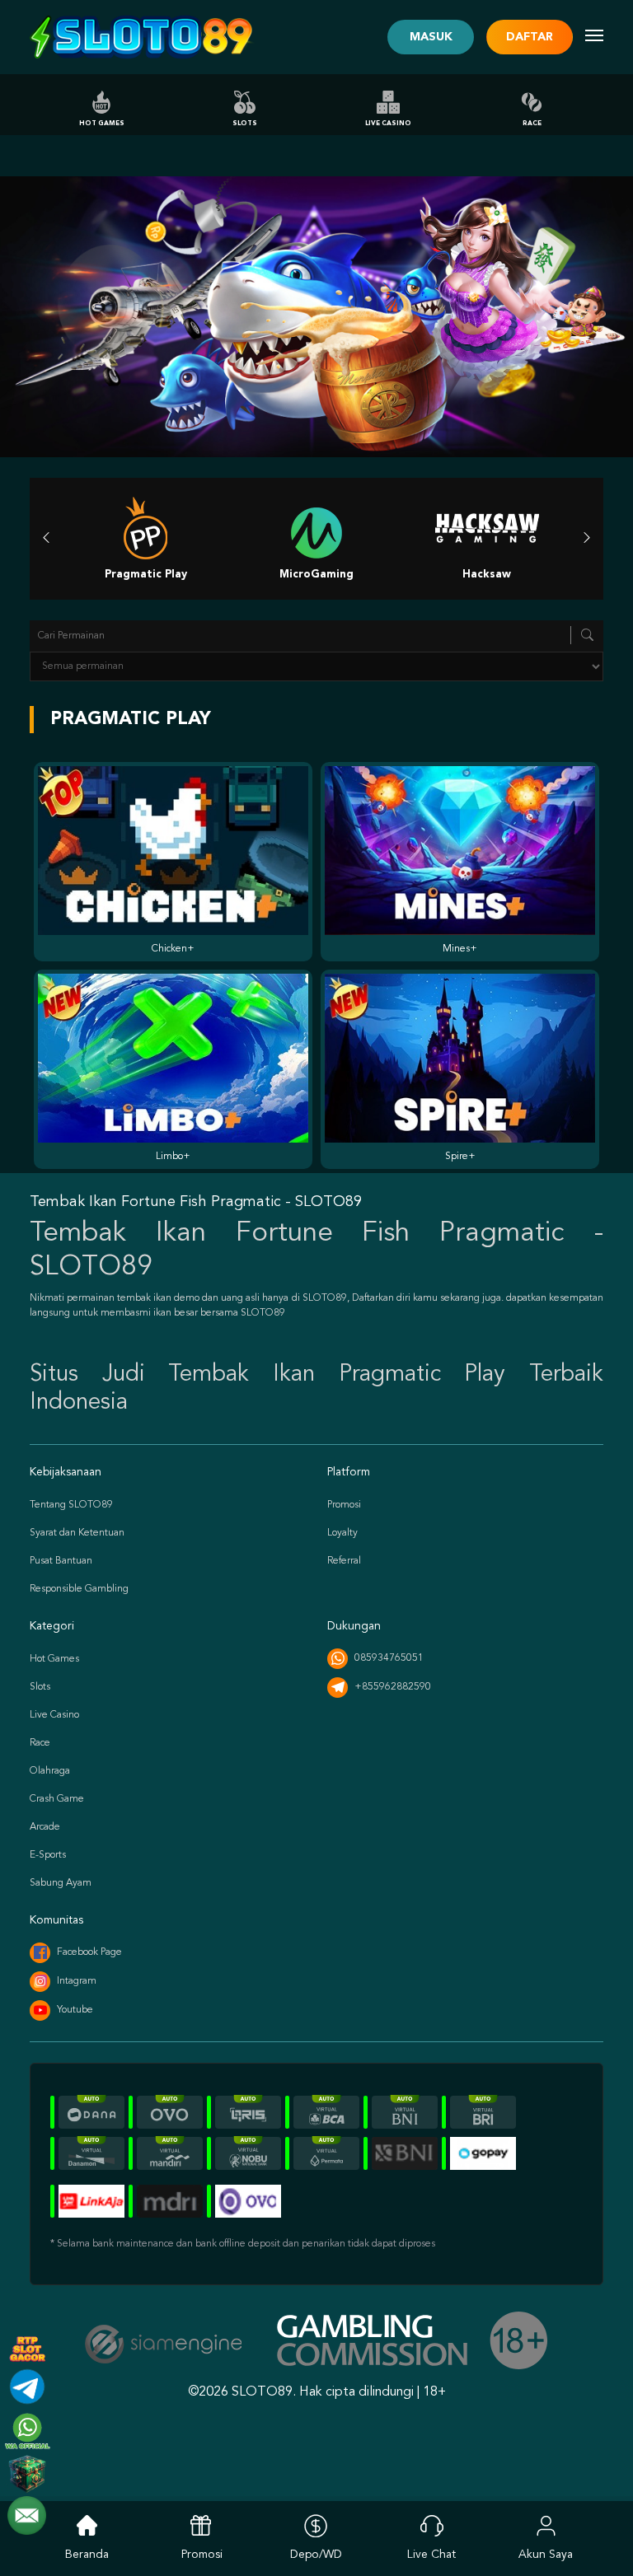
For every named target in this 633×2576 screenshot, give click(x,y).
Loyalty (342, 1533)
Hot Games (102, 124)
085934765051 (389, 1658)
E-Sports (48, 1855)
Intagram (77, 1981)
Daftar (530, 37)
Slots (245, 124)
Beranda (87, 2555)
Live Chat (431, 2555)
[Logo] (143, 37)
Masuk (431, 37)
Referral (344, 1561)
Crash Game (57, 1799)
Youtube (75, 2010)
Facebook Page (89, 1952)
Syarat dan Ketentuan (77, 1533)
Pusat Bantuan (61, 1561)
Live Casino (388, 124)
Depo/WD (316, 2555)
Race (532, 124)
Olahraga (50, 1771)
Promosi (344, 1505)
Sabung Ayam (61, 1883)
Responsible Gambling (79, 1589)
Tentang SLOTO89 (71, 1505)
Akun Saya (546, 2555)
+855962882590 (393, 1687)
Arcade (45, 1827)
